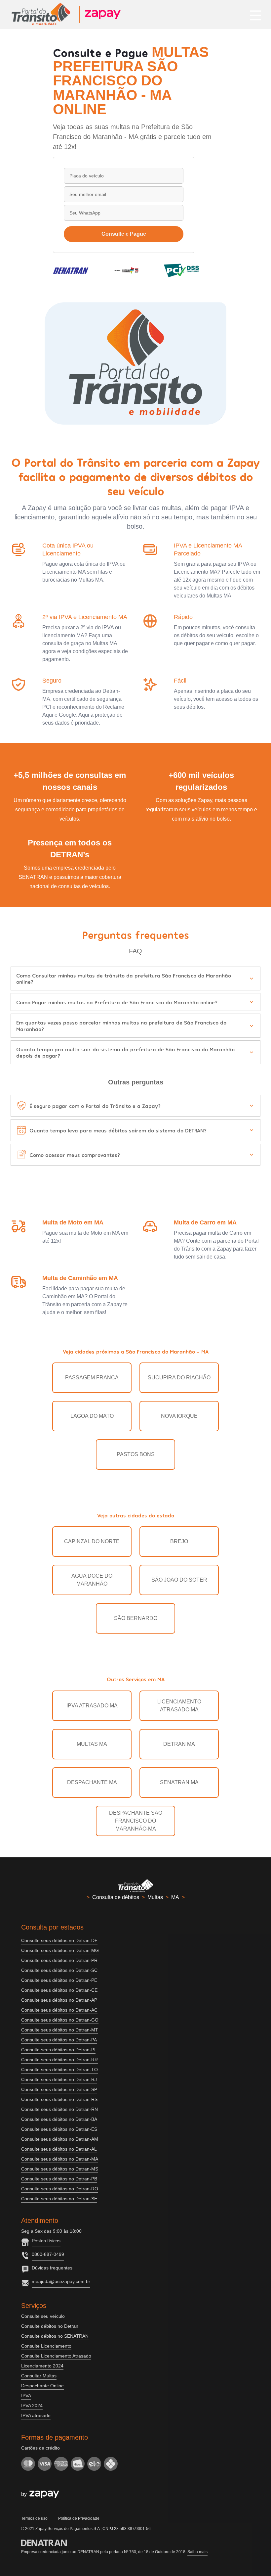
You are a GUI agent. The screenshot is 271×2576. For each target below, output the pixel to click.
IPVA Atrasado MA (92, 1706)
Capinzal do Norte (92, 1541)
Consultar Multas (39, 2376)
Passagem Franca (92, 1378)
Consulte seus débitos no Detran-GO (60, 2020)
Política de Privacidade (79, 2518)
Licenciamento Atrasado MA (179, 1706)
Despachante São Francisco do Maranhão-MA (136, 1821)
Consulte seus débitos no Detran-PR (59, 1960)
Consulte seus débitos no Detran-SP (59, 2089)
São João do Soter (179, 1580)
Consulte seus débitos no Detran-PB (59, 2179)
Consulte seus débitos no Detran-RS (59, 2099)
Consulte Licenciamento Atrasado (56, 2356)
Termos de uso (34, 2518)
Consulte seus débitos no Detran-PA (59, 2040)
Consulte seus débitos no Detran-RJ (59, 2079)
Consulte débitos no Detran (50, 2326)
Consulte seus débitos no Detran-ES (59, 2129)
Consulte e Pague (124, 234)
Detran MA (179, 1744)
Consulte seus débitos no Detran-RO (60, 2189)
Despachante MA (92, 1782)
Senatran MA (179, 1782)
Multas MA (92, 1744)
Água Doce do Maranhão (92, 1580)
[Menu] (256, 15)
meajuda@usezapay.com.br (61, 2281)
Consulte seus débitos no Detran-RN (59, 2109)
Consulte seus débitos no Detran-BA (59, 2119)
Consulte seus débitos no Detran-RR (59, 2060)
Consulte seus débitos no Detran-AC (59, 2010)
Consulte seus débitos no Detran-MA (60, 2159)
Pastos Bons (136, 1454)
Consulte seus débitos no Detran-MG (60, 1950)
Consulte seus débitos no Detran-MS (60, 2169)
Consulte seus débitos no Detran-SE (59, 2199)
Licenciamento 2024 (42, 2366)
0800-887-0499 (48, 2254)
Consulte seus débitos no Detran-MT (60, 2030)
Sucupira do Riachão (179, 1378)
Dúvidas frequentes (52, 2268)
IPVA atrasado (36, 2415)
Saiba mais (197, 2552)
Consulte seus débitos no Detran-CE (59, 1990)
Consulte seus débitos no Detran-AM (60, 2139)
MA (175, 1897)
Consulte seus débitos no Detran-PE (59, 1980)
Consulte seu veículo (43, 2316)
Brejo (179, 1541)
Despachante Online (42, 2386)
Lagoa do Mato (92, 1416)
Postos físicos (46, 2241)
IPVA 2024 (32, 2406)
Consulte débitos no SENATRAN (55, 2336)
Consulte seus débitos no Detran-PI (58, 2050)
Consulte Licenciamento (46, 2346)
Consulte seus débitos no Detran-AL (59, 2149)
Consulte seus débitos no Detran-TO (59, 2070)
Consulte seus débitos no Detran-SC (59, 1970)
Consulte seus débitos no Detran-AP (59, 2000)
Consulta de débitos (116, 1897)
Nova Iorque (179, 1416)
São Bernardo (136, 1618)
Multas (155, 1897)
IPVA (26, 2396)
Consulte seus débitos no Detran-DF (59, 1940)
